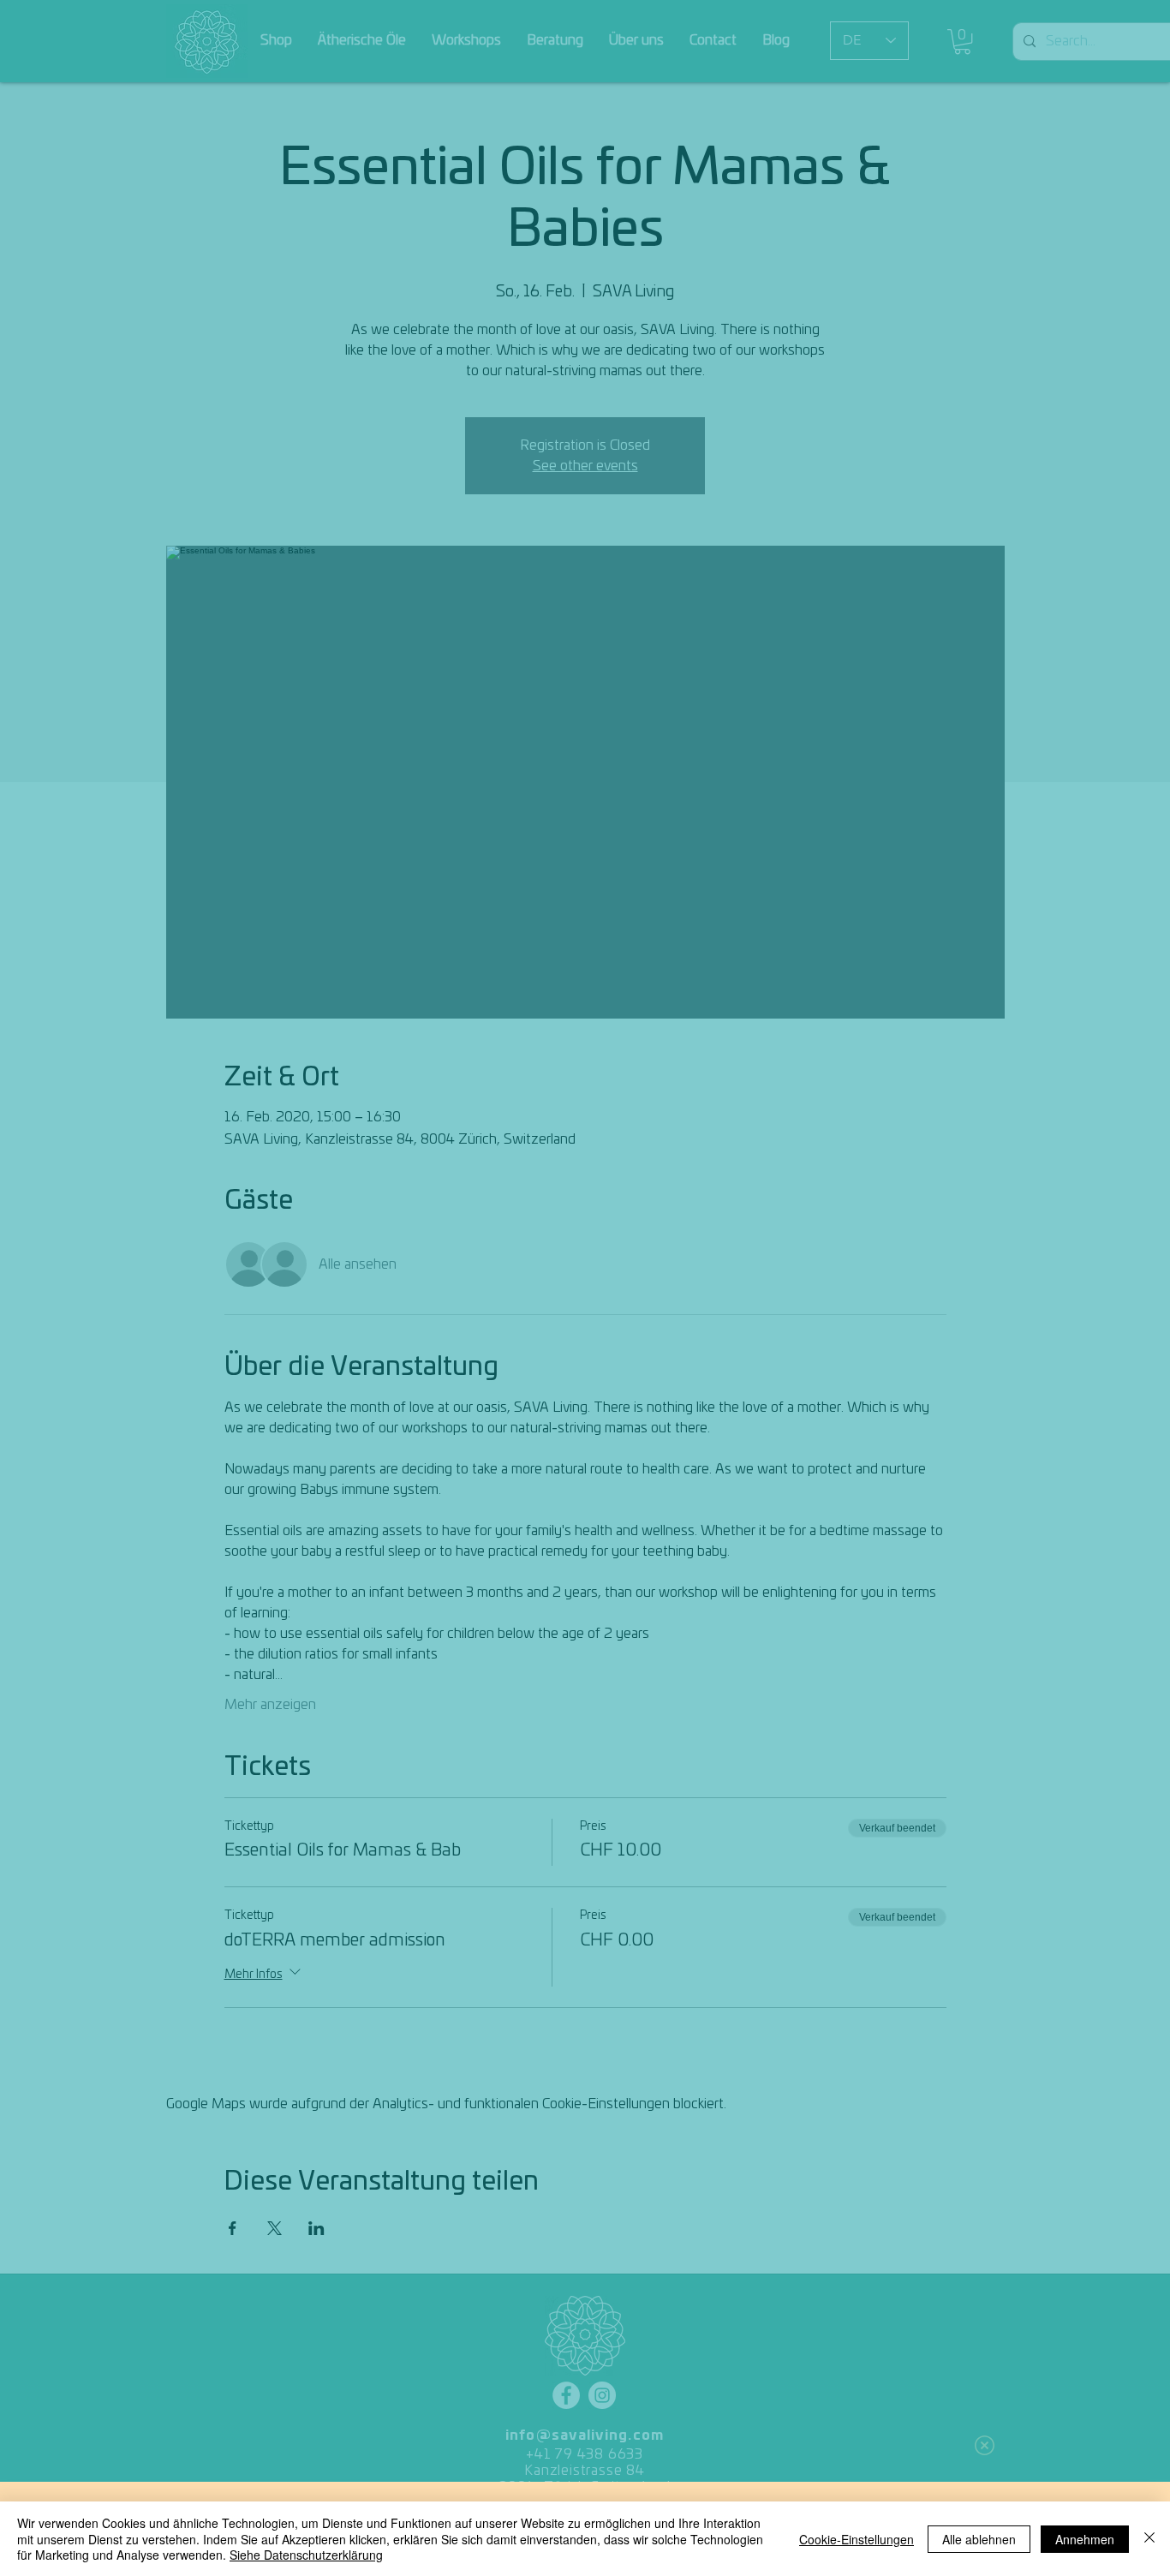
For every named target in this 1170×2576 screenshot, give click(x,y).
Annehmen (1085, 2539)
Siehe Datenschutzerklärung (306, 2555)
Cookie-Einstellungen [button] (857, 2539)
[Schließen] (1149, 2539)
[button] (985, 2445)
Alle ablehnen (979, 2539)
